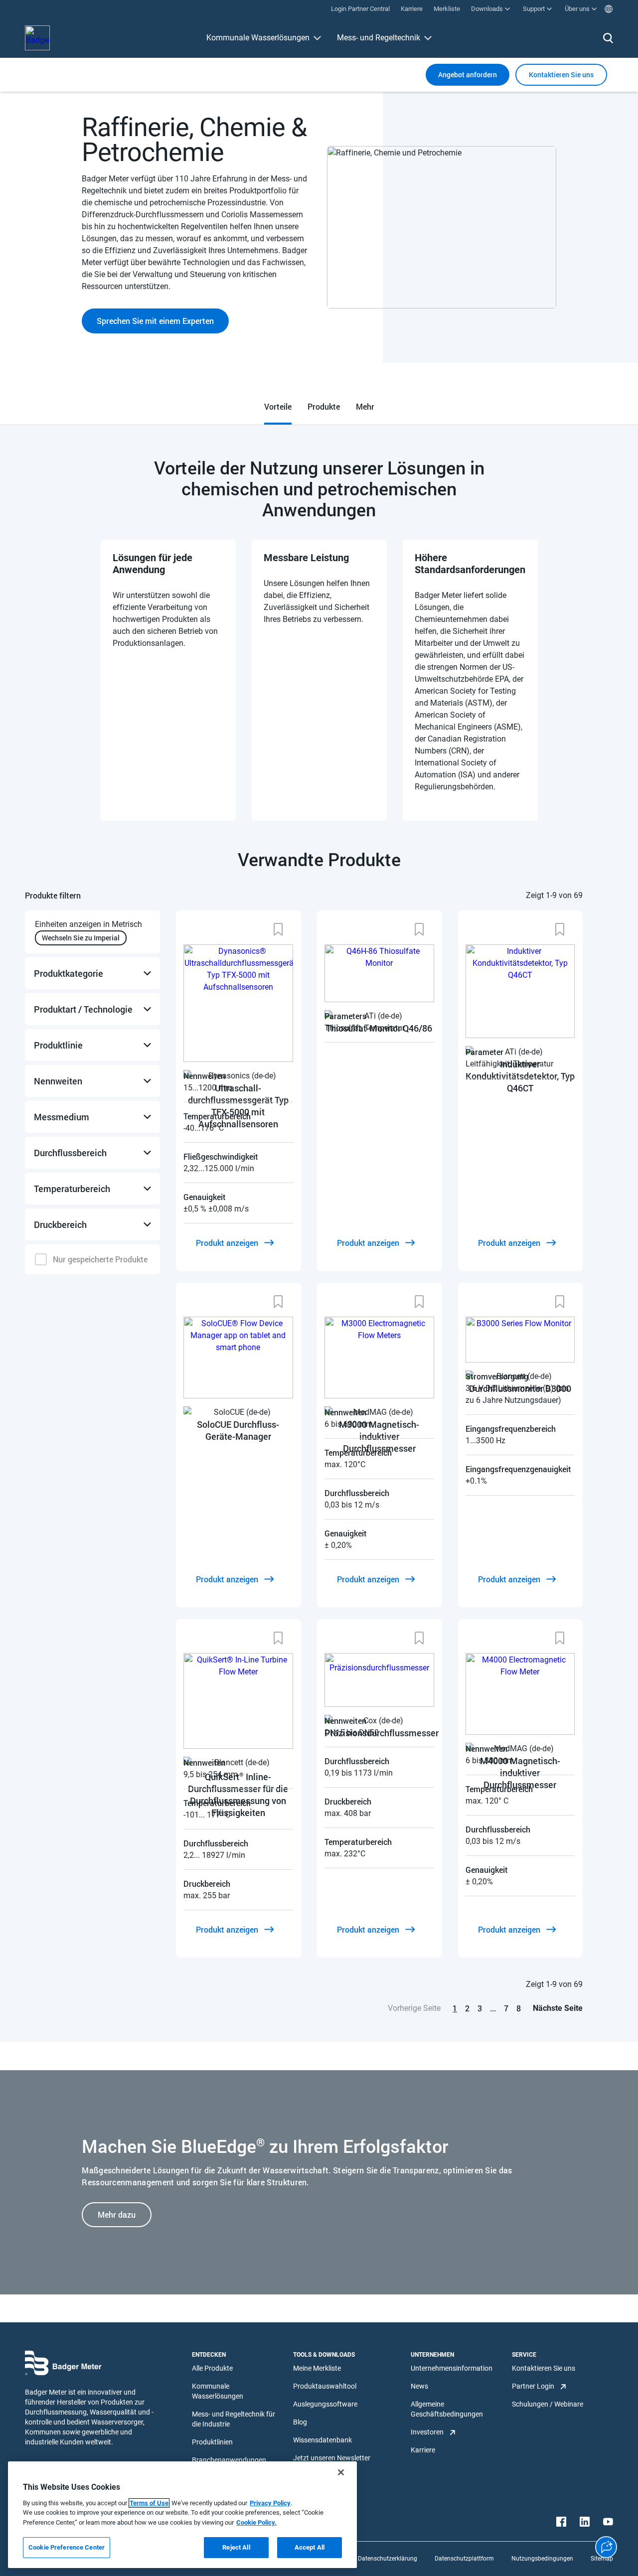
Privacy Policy (270, 2503)
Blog (300, 2422)
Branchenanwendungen (229, 2460)
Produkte (324, 406)
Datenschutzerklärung (388, 2559)
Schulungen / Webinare (548, 2404)
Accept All (310, 2547)
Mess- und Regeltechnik (379, 38)
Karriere (423, 2450)
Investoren (427, 2432)
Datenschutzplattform (464, 2559)
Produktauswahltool (325, 2386)
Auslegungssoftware (325, 2404)
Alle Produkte (212, 2368)
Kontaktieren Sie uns (544, 2368)
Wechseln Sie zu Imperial (81, 938)
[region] (182, 2515)
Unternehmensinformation (452, 2368)
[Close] (341, 2472)
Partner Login (533, 2386)
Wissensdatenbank (322, 2440)
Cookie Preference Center (67, 2547)
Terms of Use (149, 2503)
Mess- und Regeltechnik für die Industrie (234, 2419)
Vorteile (278, 406)
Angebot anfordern (468, 75)
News (419, 2386)
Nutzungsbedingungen (542, 2559)
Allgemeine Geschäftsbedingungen (447, 2409)
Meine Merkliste (317, 2368)
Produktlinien (212, 2442)
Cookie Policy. (256, 2522)
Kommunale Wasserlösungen (258, 38)
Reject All (236, 2547)
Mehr (365, 406)
